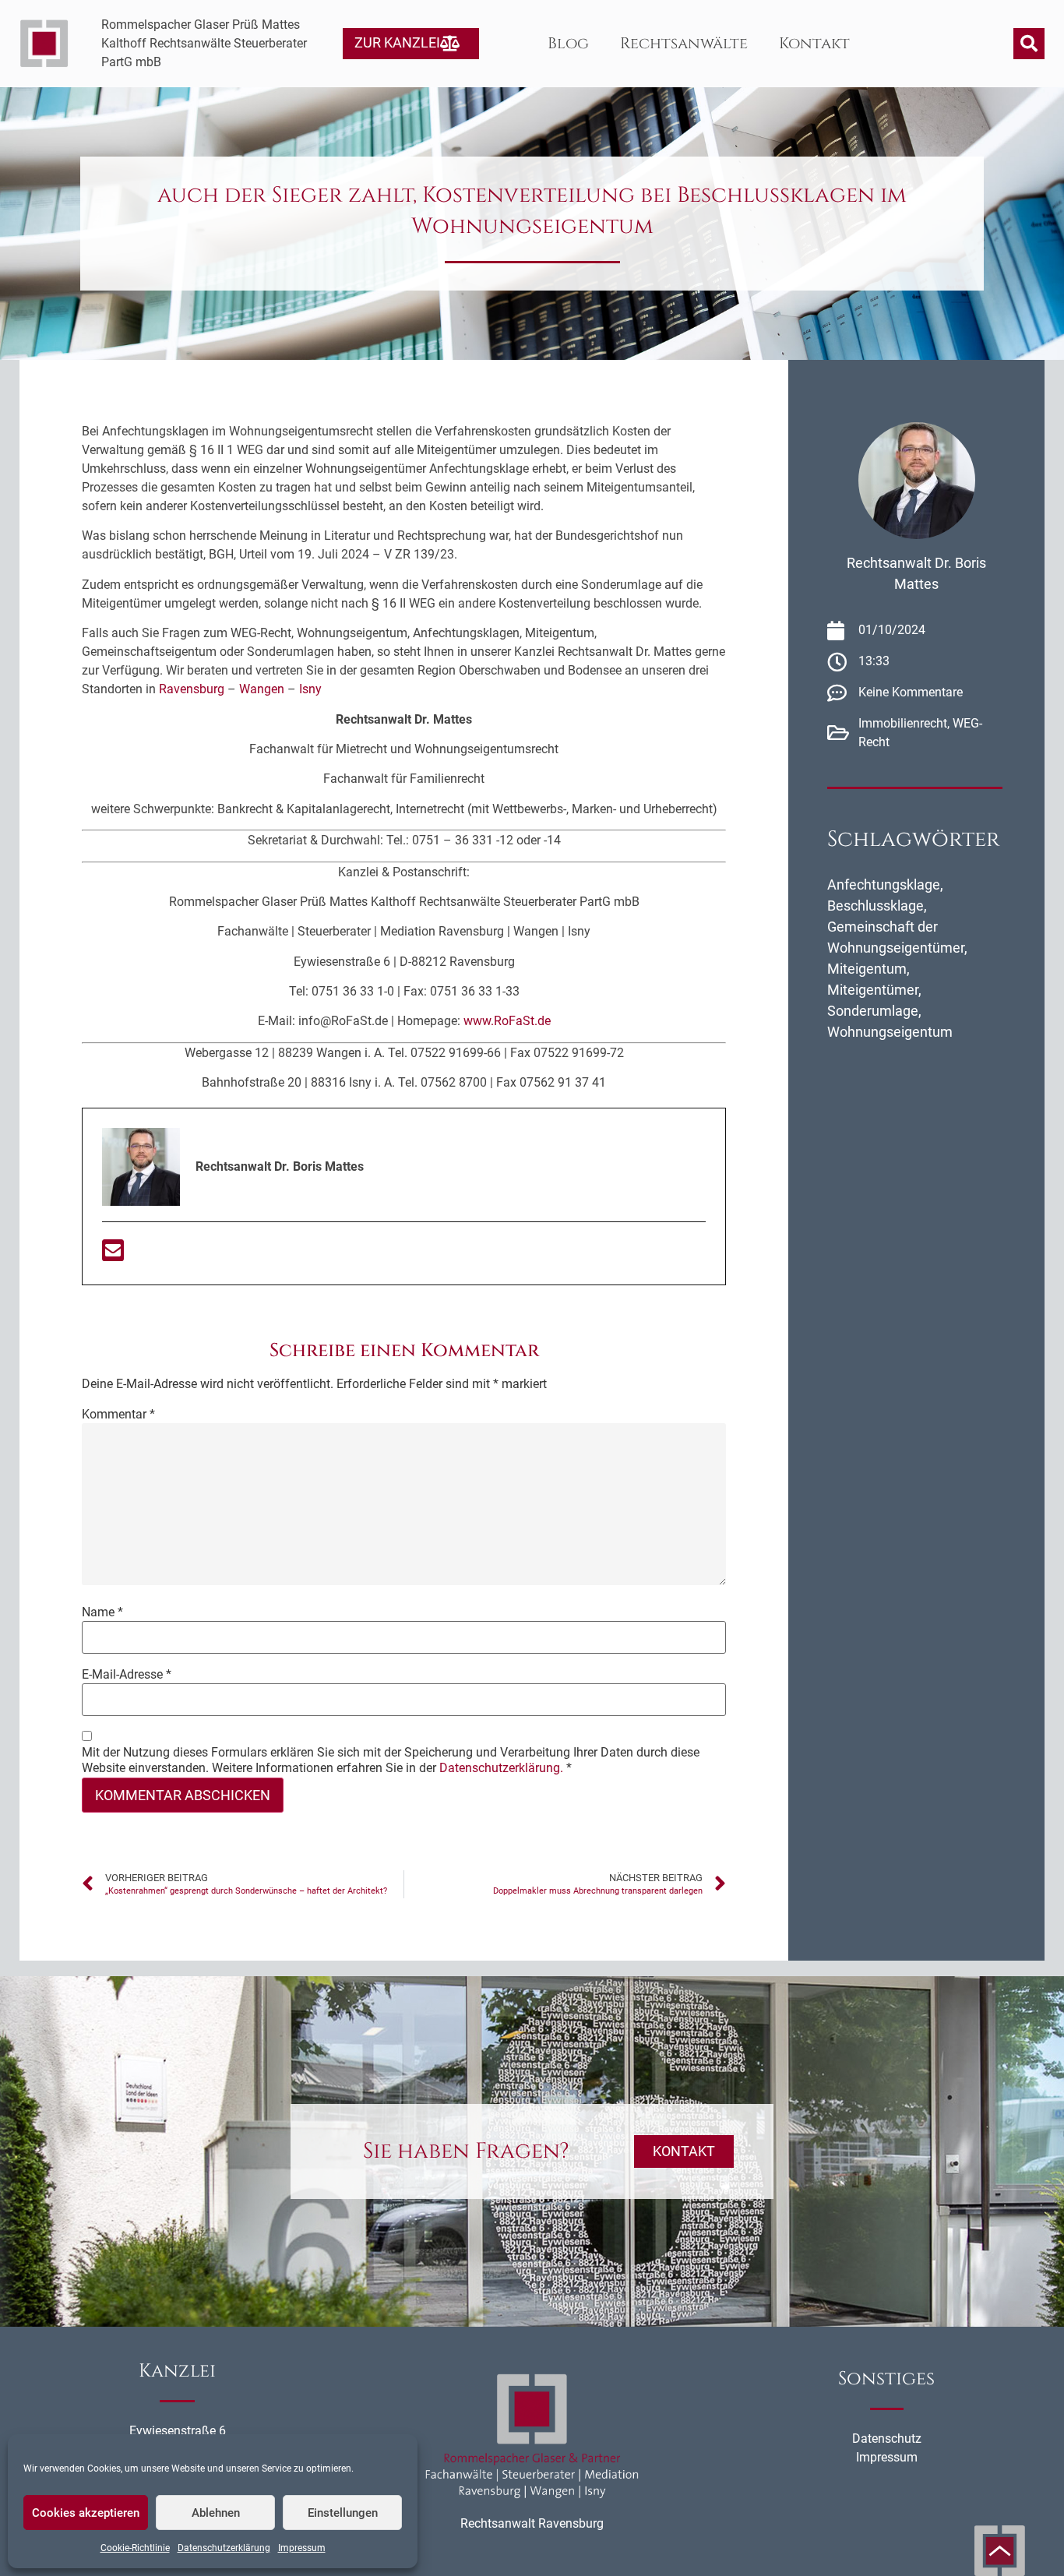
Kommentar (118, 1415)
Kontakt (814, 43)
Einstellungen (343, 2513)
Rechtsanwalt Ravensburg (532, 2523)
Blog (568, 43)
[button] (1029, 44)
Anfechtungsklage (884, 885)
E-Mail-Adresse (127, 1675)
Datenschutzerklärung (224, 2548)
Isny (310, 689)
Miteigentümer (873, 990)
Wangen (262, 689)
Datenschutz (887, 2439)
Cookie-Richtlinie (135, 2548)
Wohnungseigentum (890, 1032)
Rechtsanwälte (684, 43)
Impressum (302, 2548)
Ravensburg (192, 689)
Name (102, 1612)
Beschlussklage (876, 906)
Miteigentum (867, 969)
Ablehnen (216, 2513)
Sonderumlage (873, 1011)
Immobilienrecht (903, 723)
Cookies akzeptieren (86, 2513)
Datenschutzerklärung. (501, 1768)
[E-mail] (113, 1255)
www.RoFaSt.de (507, 1021)
